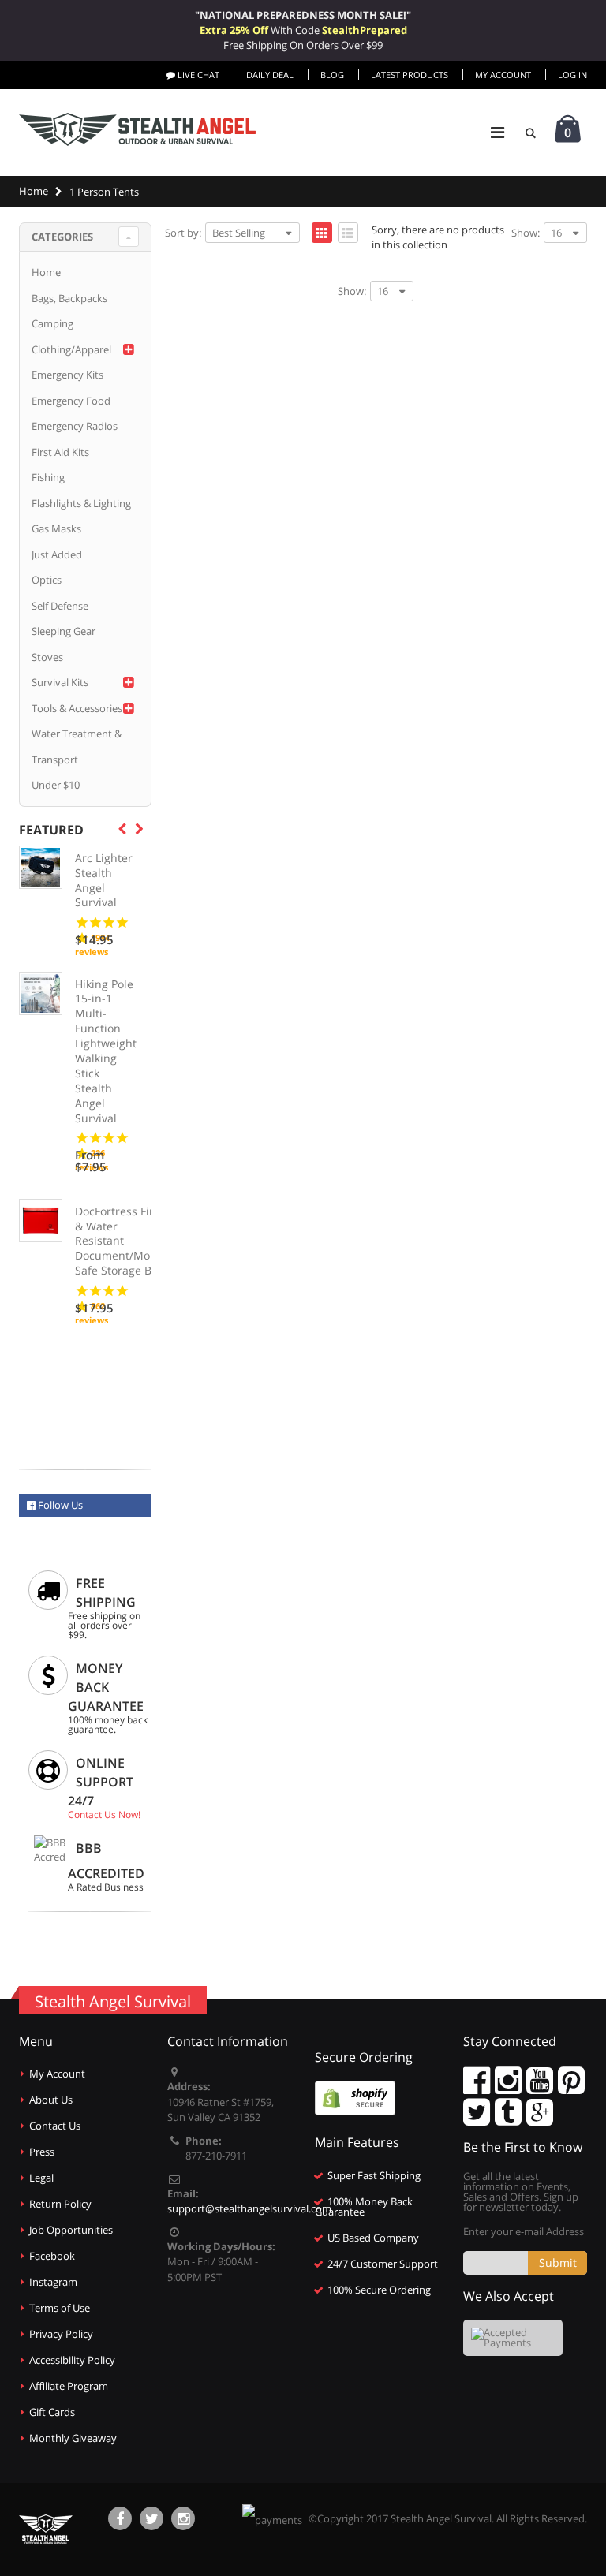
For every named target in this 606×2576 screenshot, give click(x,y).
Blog (332, 75)
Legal (41, 2178)
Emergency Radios (75, 426)
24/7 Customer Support (383, 2264)
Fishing (48, 477)
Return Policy (60, 2204)
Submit (558, 2262)
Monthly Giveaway (73, 2438)
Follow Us (59, 1505)
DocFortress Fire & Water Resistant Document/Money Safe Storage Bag (122, 1241)
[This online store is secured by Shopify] (355, 2097)
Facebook (52, 2256)
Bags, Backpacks (69, 298)
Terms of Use (60, 2308)
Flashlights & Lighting (81, 503)
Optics (47, 580)
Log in (572, 75)
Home (46, 272)
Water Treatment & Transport (77, 747)
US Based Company (373, 2238)
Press (42, 2152)
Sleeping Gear (64, 631)
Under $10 (56, 785)
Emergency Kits (67, 375)
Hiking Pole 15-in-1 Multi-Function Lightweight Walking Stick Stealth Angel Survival (106, 1051)
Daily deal (270, 75)
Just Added (57, 554)
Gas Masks (56, 528)
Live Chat (197, 75)
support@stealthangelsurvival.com (249, 2208)
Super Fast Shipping (374, 2175)
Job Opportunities (71, 2230)
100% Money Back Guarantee (364, 2206)
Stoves (47, 657)
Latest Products (410, 75)
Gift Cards (52, 2412)
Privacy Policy (61, 2334)
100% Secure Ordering (379, 2290)
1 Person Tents (104, 192)
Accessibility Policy (72, 2360)
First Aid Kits (60, 452)
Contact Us (55, 2126)
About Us (51, 2100)
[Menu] (498, 132)
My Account (503, 75)
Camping (52, 323)
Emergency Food (71, 401)
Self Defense (60, 606)
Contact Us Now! (104, 1814)
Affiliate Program (69, 2386)
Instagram (53, 2282)
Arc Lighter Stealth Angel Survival (104, 881)
